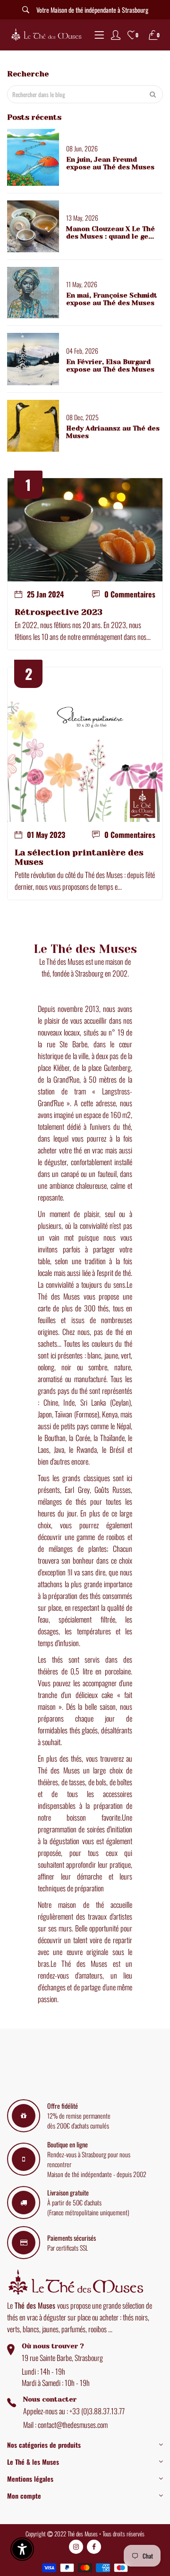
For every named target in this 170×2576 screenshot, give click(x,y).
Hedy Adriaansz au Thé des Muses (113, 432)
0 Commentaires (130, 594)
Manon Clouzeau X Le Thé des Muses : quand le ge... (110, 232)
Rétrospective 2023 (59, 612)
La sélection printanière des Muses (79, 857)
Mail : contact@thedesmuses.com (65, 2425)
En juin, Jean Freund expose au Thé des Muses (110, 163)
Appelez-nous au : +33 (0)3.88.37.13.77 (74, 2411)
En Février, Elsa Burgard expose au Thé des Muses (110, 365)
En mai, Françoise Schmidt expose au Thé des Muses (112, 299)
